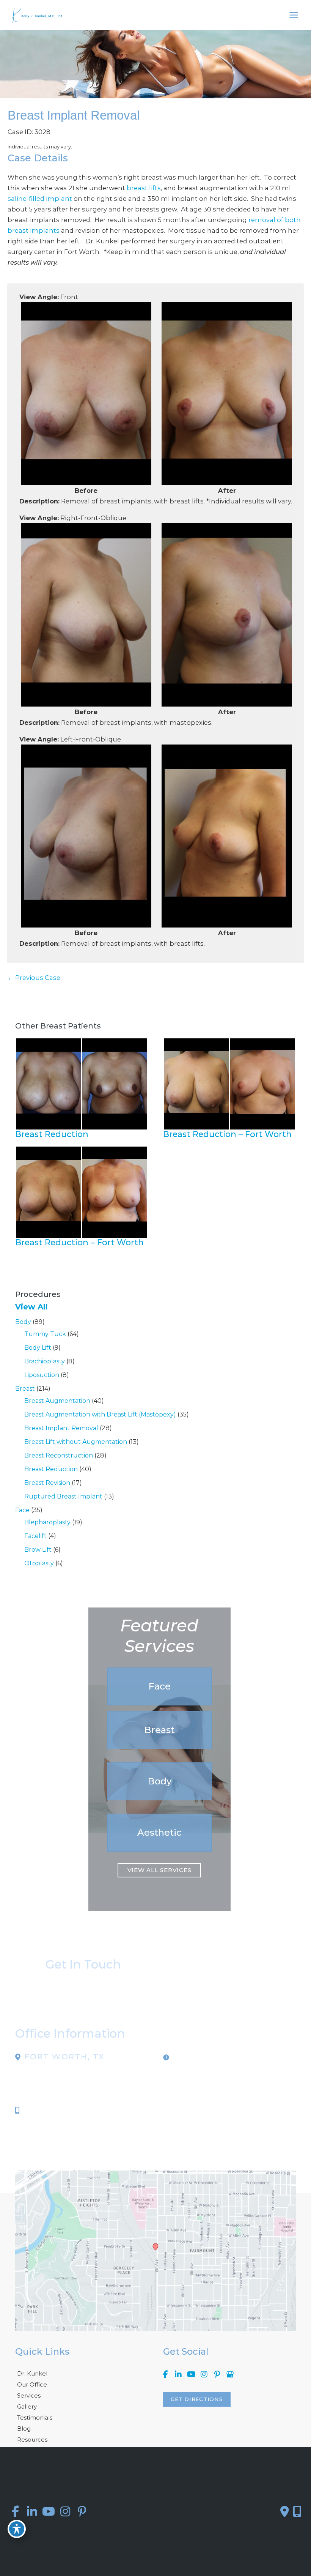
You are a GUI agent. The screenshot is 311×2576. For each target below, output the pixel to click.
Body (23, 1322)
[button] (159, 1686)
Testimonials (35, 2417)
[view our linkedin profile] (178, 2375)
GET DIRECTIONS (197, 2399)
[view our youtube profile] (191, 2375)
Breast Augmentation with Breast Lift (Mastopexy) (100, 1414)
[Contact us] (285, 2511)
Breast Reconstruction (59, 1455)
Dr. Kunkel (32, 2373)
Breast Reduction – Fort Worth (227, 1134)
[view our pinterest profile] (217, 2375)
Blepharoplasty (47, 1522)
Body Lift (38, 1348)
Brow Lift (38, 1550)
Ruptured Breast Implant (63, 1496)
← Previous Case (34, 978)
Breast (25, 1389)
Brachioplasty (45, 1361)
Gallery (27, 2406)
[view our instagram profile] (204, 2375)
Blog (24, 2429)
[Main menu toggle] (294, 15)
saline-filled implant (40, 199)
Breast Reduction (51, 1469)
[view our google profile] (230, 2375)
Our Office (32, 2384)
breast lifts (144, 188)
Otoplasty (39, 1563)
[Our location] (297, 2511)
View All (31, 1307)
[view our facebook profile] (165, 2375)
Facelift (35, 1536)
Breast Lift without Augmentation (76, 1442)
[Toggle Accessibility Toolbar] (17, 2529)
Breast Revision (47, 1483)
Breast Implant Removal (61, 1428)
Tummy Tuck (45, 1334)
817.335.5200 (46, 2110)
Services (29, 2395)
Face (22, 1510)
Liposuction (42, 1375)
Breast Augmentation (57, 1401)
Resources (32, 2440)
